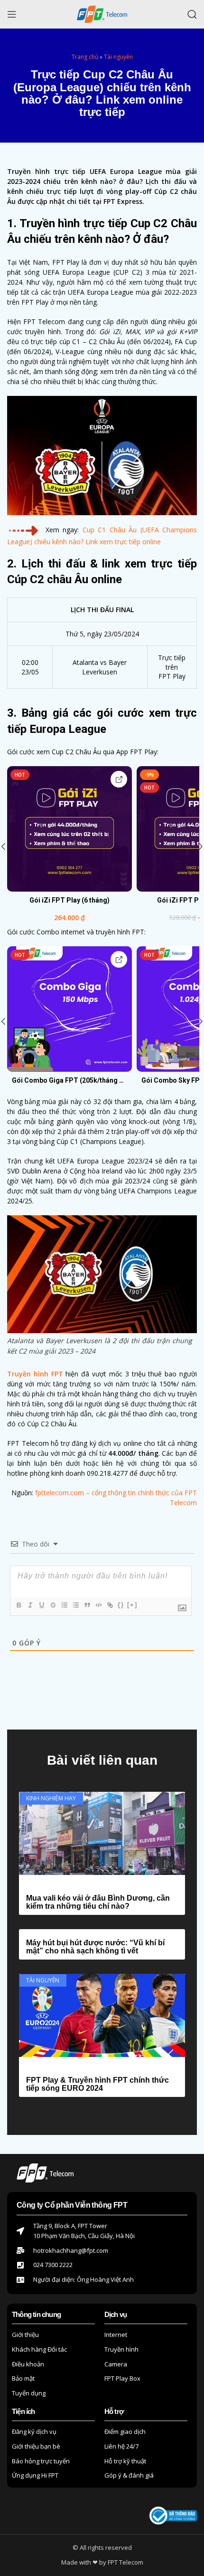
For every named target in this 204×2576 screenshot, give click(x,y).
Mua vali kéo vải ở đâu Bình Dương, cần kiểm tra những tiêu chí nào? (98, 1902)
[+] (132, 1605)
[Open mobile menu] (12, 14)
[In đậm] (19, 1605)
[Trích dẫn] (87, 1605)
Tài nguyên (118, 57)
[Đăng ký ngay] (119, 779)
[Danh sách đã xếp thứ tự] (64, 1605)
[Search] (192, 14)
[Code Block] (98, 1605)
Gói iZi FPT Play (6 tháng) (70, 900)
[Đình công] (53, 1605)
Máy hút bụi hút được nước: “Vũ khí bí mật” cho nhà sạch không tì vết (95, 1947)
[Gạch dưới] (41, 1605)
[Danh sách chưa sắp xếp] (75, 1605)
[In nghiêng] (30, 1605)
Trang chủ (85, 57)
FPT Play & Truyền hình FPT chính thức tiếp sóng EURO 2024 (97, 2084)
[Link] (110, 1605)
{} (121, 1605)
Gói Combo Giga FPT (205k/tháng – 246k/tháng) (70, 1080)
